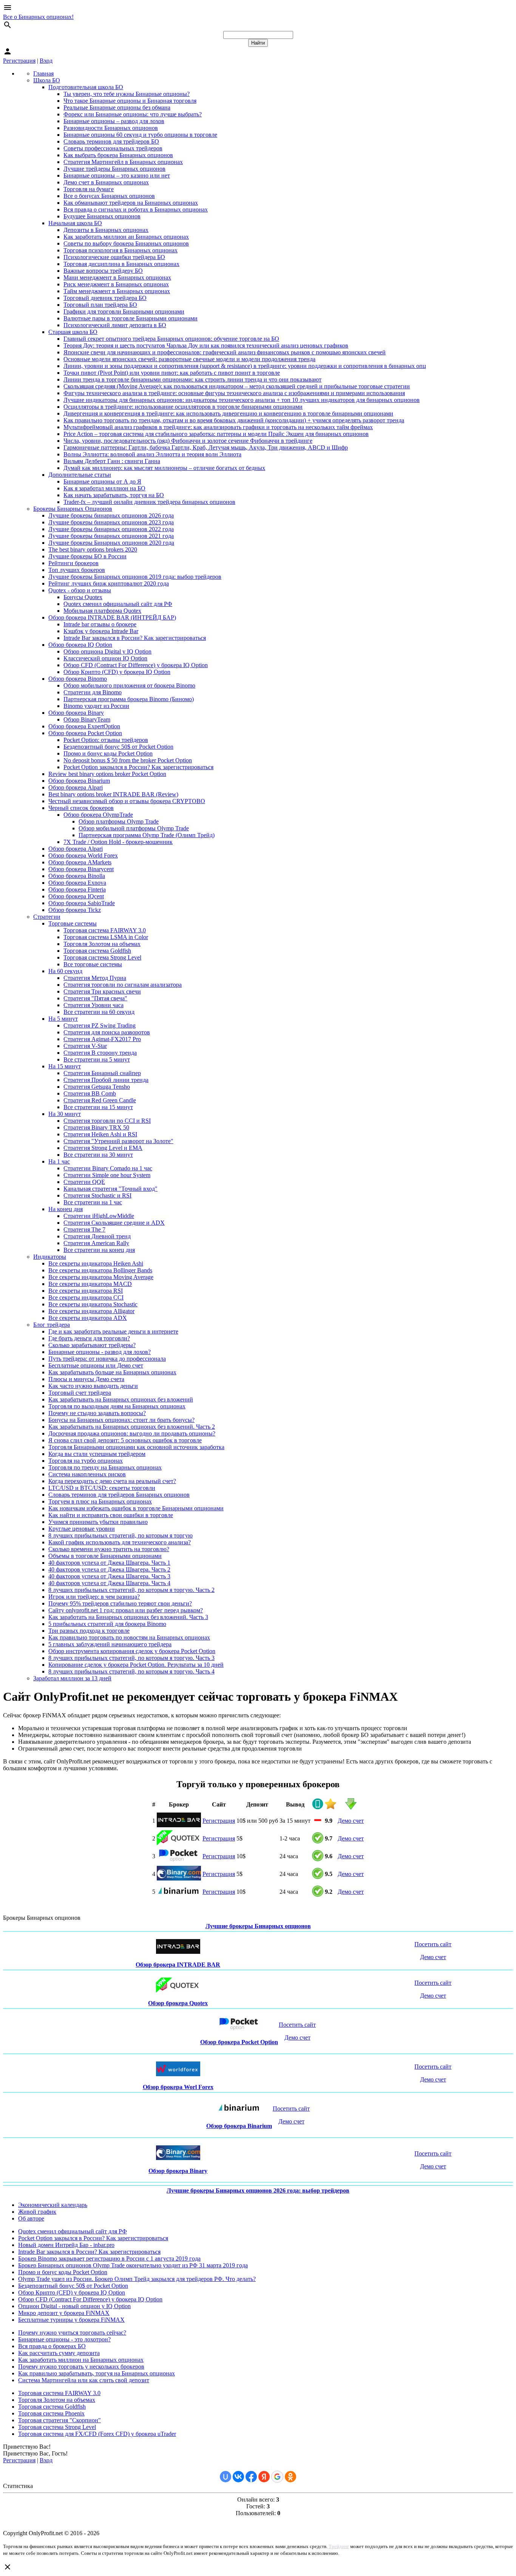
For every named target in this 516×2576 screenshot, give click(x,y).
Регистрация (19, 61)
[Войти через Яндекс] (264, 2477)
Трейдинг (339, 2546)
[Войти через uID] (226, 2477)
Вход (46, 61)
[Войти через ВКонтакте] (238, 2477)
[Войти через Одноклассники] (290, 2477)
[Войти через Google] (277, 2477)
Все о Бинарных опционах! (38, 17)
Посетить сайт (433, 1944)
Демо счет (351, 1821)
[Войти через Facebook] (251, 2477)
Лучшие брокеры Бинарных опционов (258, 1926)
